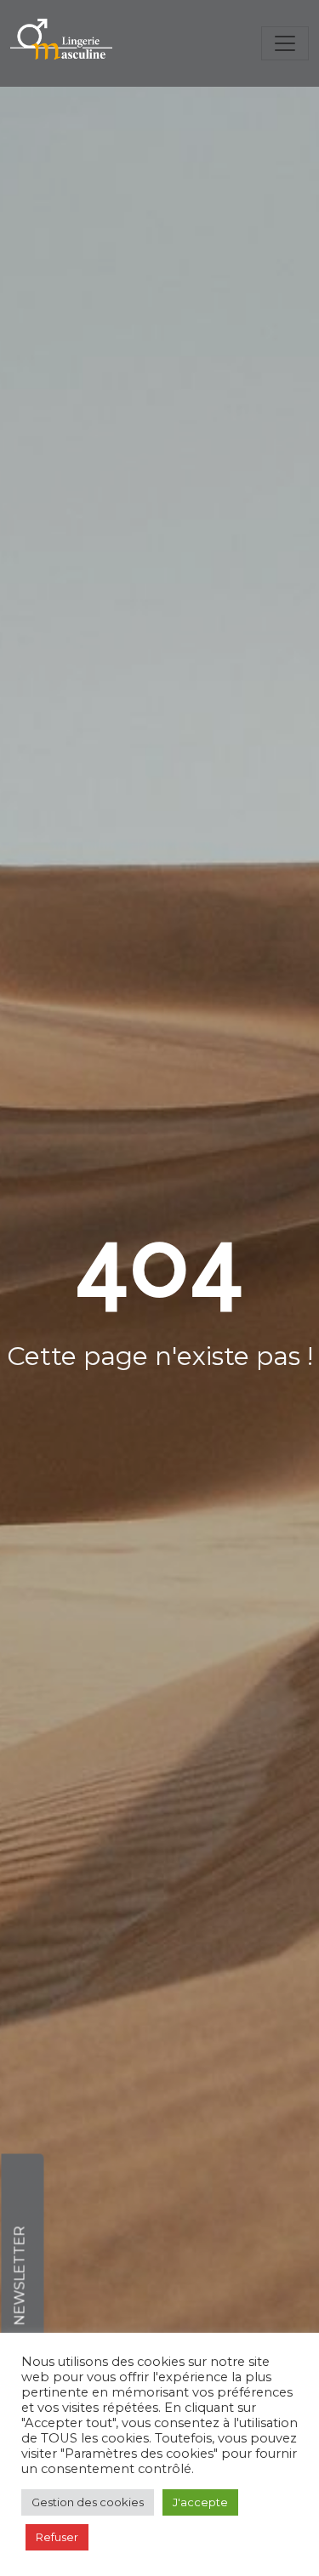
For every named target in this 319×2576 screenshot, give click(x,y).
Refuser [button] (57, 2537)
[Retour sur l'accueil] (61, 43)
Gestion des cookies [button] (88, 2502)
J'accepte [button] (200, 2502)
